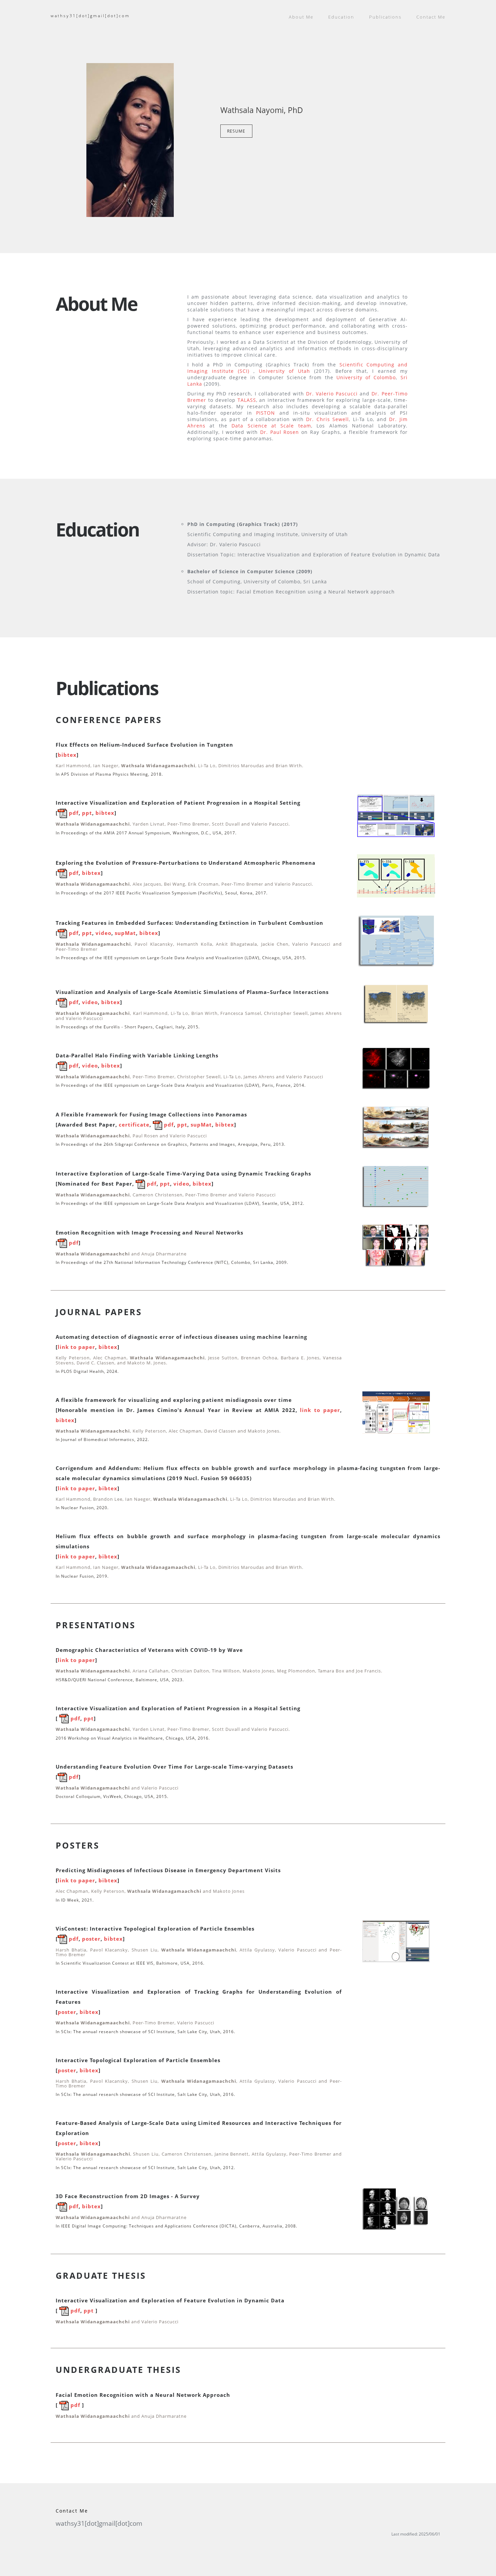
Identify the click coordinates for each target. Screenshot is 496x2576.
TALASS (247, 400)
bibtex (67, 755)
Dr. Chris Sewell (327, 419)
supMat (125, 933)
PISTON (266, 413)
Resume (236, 131)
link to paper (76, 1347)
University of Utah (284, 371)
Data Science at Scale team (271, 426)
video (103, 933)
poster (91, 1939)
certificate (134, 1125)
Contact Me (431, 17)
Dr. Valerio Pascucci (332, 394)
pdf (73, 813)
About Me (301, 17)
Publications (385, 17)
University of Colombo (366, 377)
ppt (87, 813)
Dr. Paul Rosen (280, 432)
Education (341, 17)
